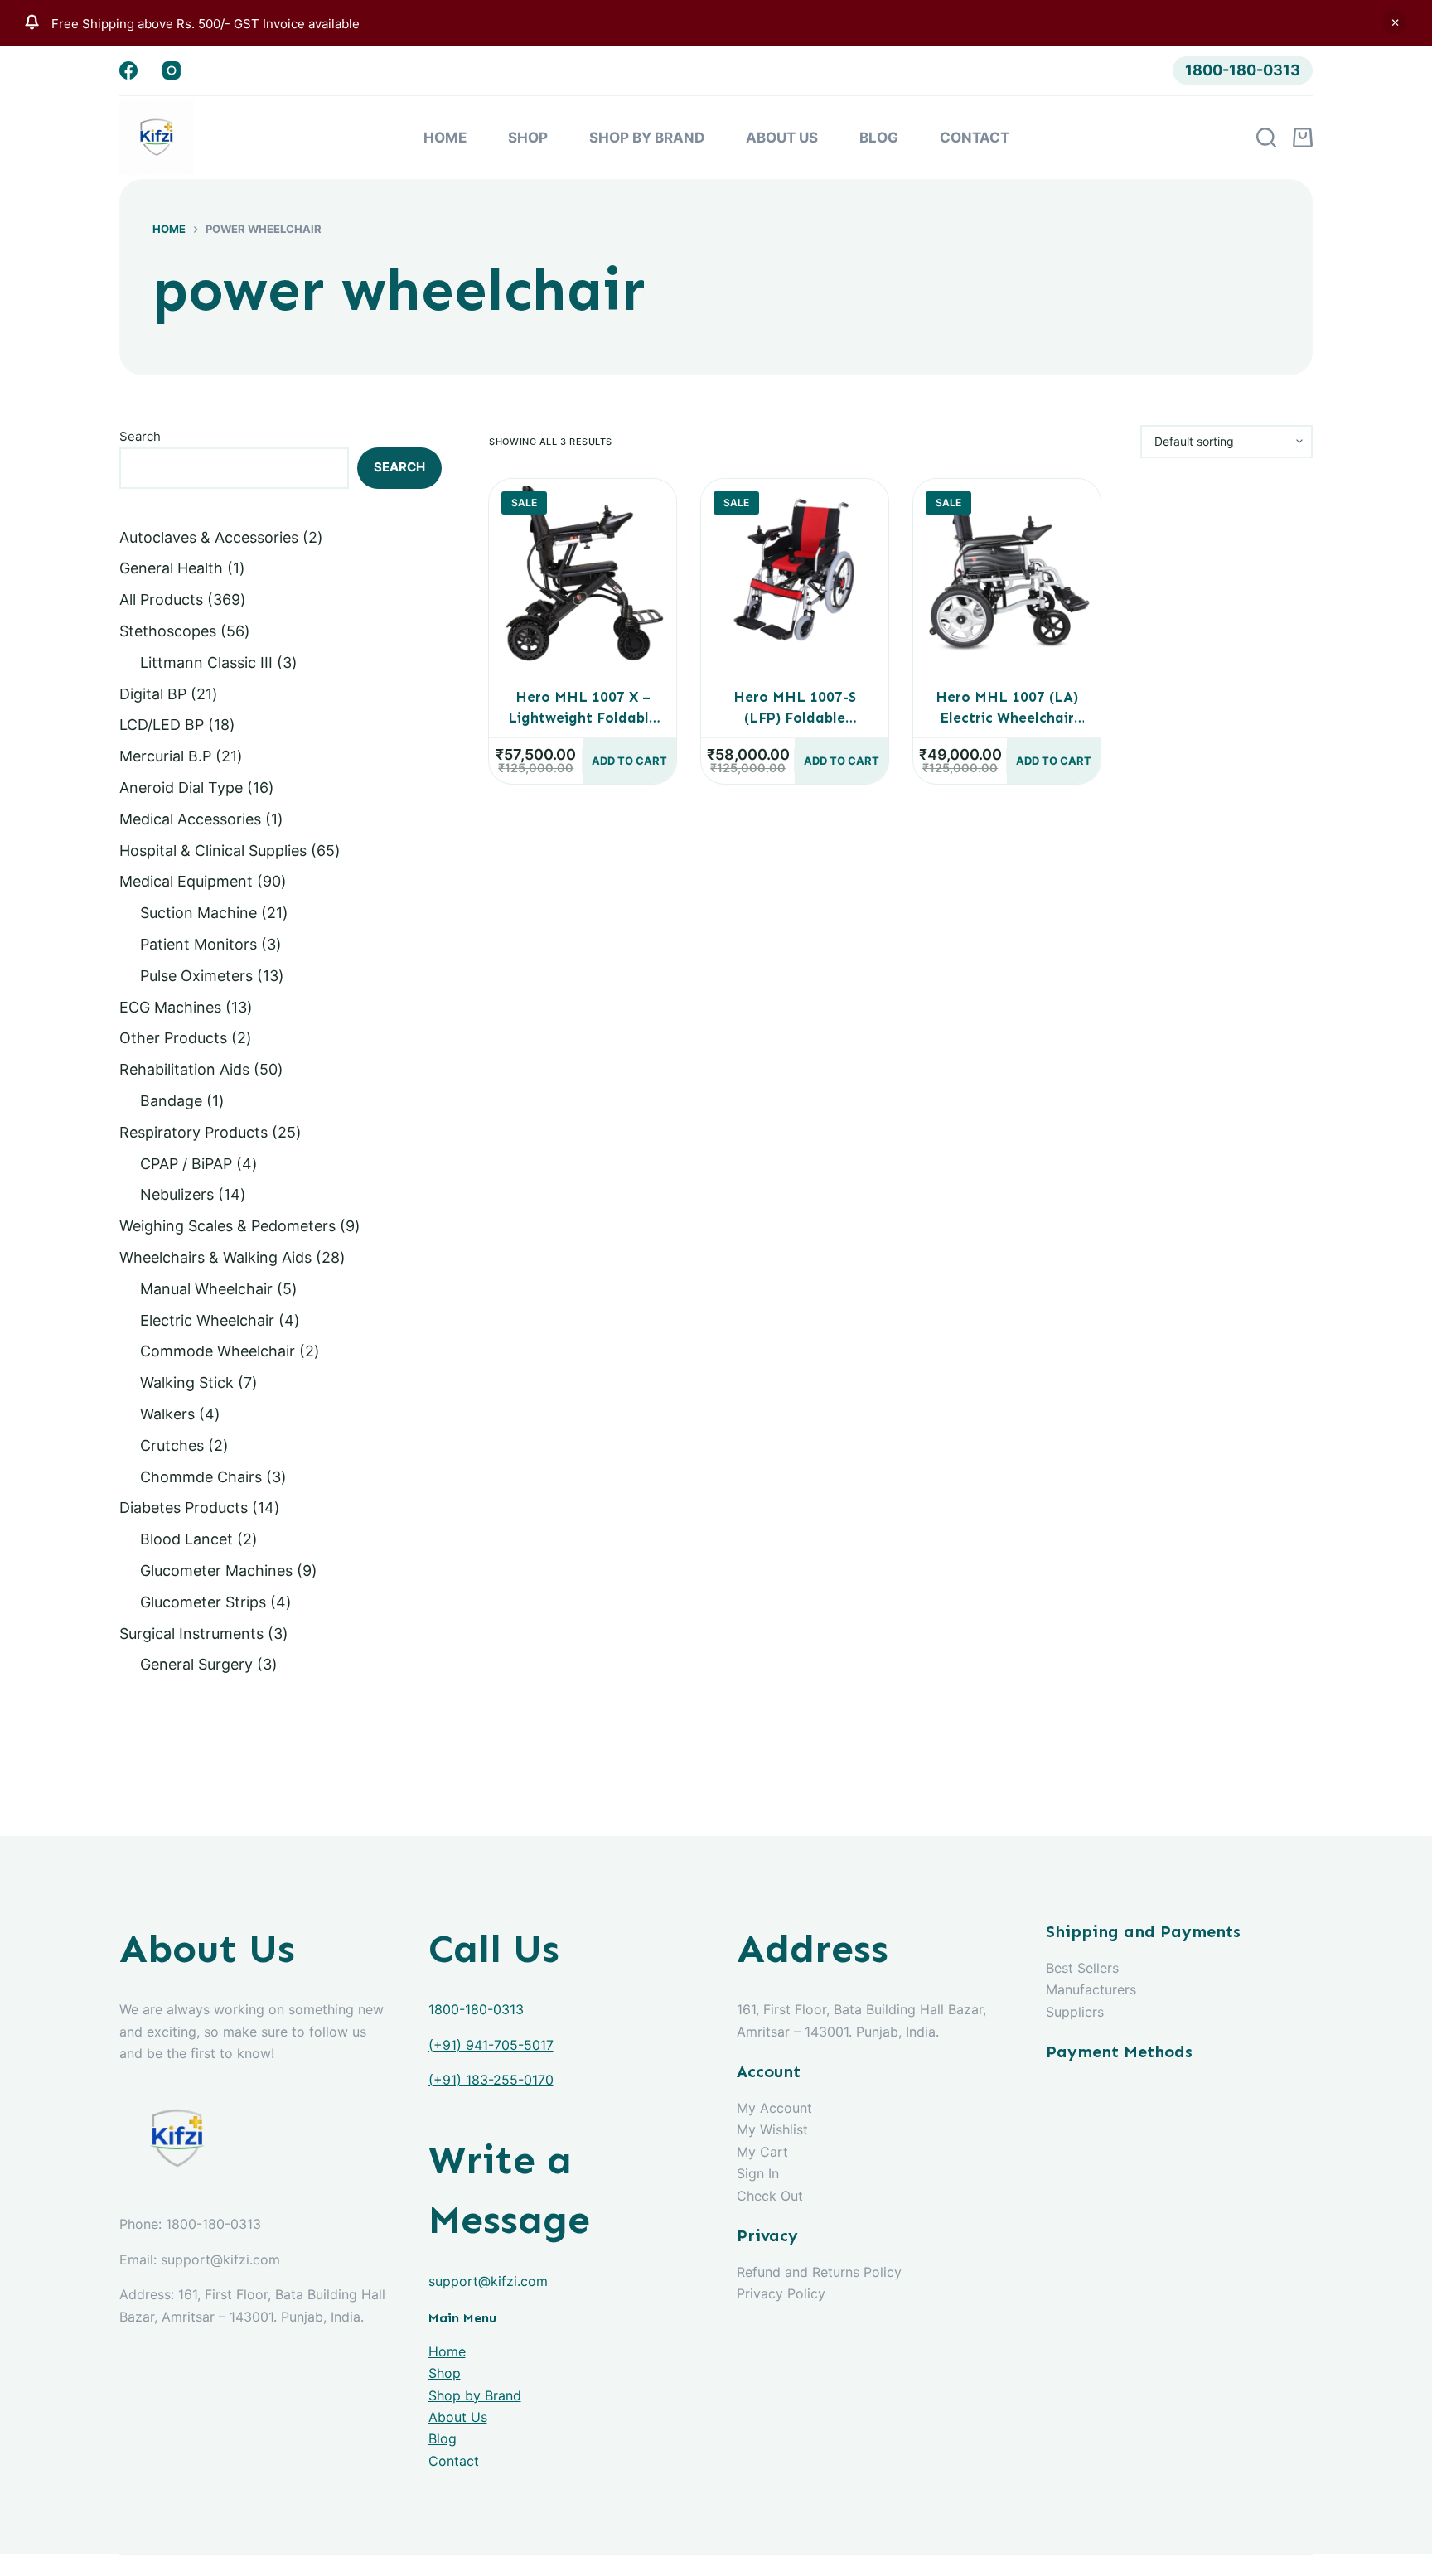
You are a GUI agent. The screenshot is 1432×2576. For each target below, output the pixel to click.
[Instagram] (172, 70)
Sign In (758, 2173)
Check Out (770, 2196)
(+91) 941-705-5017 (491, 2045)
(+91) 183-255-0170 (491, 2080)
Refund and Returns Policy (819, 2272)
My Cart (762, 2152)
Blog (879, 138)
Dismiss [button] (1395, 22)
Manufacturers (1091, 1989)
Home (445, 138)
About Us (782, 138)
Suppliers (1075, 2012)
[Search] (1266, 138)
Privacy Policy (781, 2293)
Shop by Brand (647, 138)
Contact (975, 138)
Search (140, 436)
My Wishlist (772, 2129)
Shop (528, 138)
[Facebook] (128, 70)
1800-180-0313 (1243, 70)
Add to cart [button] (629, 761)
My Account (774, 2108)
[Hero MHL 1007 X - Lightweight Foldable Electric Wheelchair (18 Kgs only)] (583, 573)
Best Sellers (1082, 1968)
